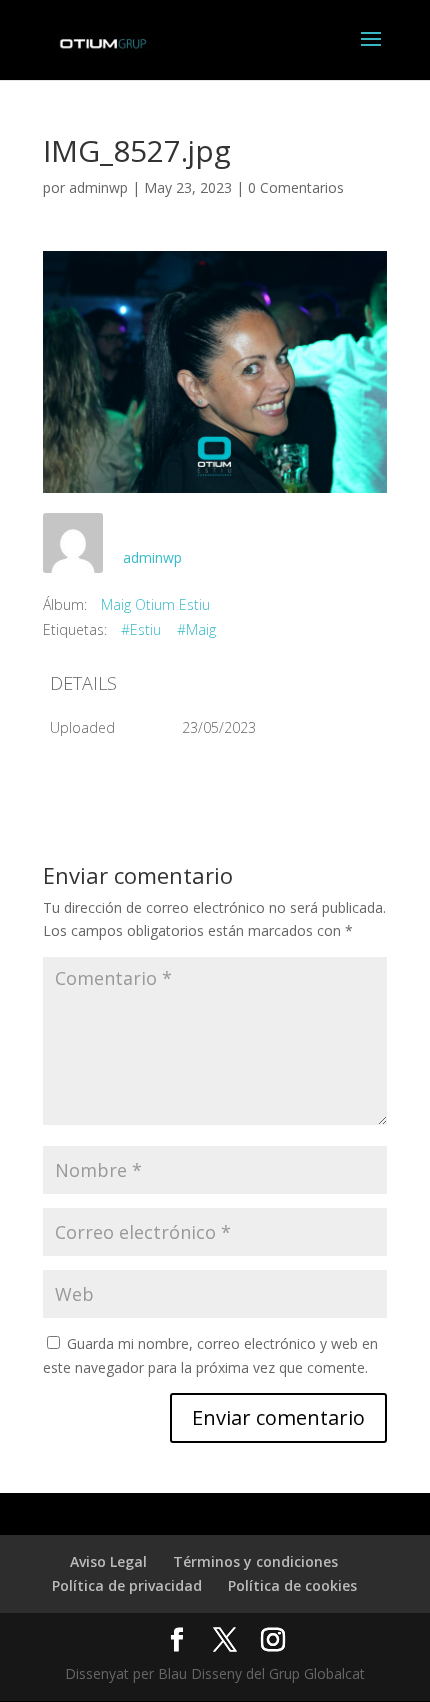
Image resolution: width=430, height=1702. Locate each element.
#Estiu (141, 629)
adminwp (98, 187)
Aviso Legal (108, 1561)
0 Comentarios (296, 187)
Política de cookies (292, 1585)
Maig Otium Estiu (155, 604)
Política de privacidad (127, 1585)
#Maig (196, 629)
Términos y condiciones (255, 1561)
